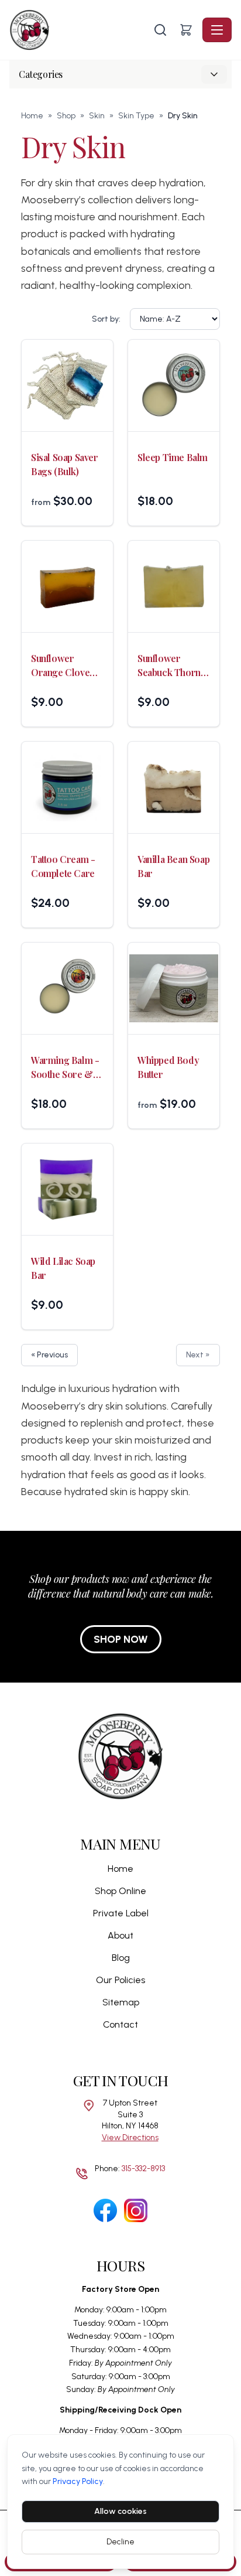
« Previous (49, 1355)
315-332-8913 (143, 2169)
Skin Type (136, 116)
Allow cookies (120, 2511)
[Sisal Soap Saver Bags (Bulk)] (67, 385)
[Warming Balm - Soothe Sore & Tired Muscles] (67, 988)
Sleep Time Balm (173, 457)
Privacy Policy (78, 2481)
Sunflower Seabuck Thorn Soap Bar (169, 666)
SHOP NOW (121, 1639)
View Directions (130, 2137)
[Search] (160, 30)
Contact (120, 2024)
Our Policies (120, 1980)
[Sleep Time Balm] (174, 385)
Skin (97, 116)
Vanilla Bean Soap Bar (173, 866)
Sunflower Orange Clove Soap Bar (60, 666)
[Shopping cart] (186, 30)
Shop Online (120, 1891)
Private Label (121, 1913)
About (120, 1935)
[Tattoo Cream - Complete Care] (67, 787)
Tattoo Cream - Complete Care (63, 866)
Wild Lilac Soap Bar (63, 1268)
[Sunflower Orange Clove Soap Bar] (67, 586)
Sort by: (106, 319)
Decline (120, 2542)
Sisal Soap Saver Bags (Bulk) (65, 464)
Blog (121, 1958)
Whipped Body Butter (168, 1067)
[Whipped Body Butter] (174, 988)
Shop (66, 116)
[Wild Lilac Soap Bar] (67, 1189)
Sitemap (121, 2002)
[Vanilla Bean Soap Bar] (174, 787)
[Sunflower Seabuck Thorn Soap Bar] (174, 586)
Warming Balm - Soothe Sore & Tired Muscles (65, 1068)
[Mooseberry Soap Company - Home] (80, 30)
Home (32, 116)
